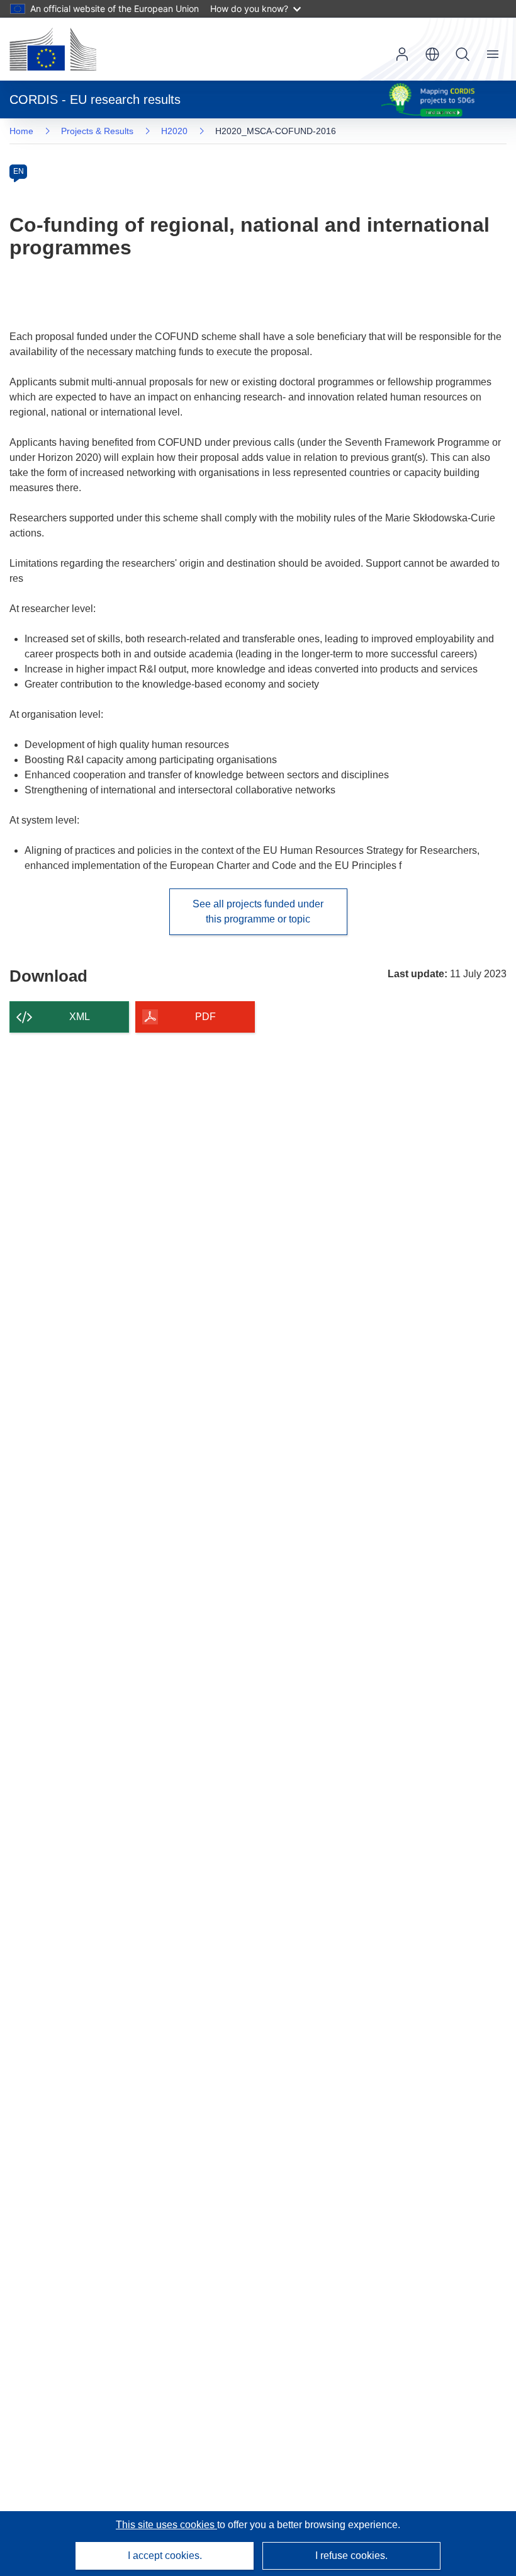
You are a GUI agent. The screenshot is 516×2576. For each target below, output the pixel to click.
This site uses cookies (166, 2525)
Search (463, 54)
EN (19, 171)
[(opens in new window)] (53, 49)
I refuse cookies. (351, 2556)
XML (80, 1017)
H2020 (174, 131)
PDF (205, 1017)
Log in (402, 54)
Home (21, 131)
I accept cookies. (165, 2556)
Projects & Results (97, 131)
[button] (432, 54)
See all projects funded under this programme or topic (258, 911)
